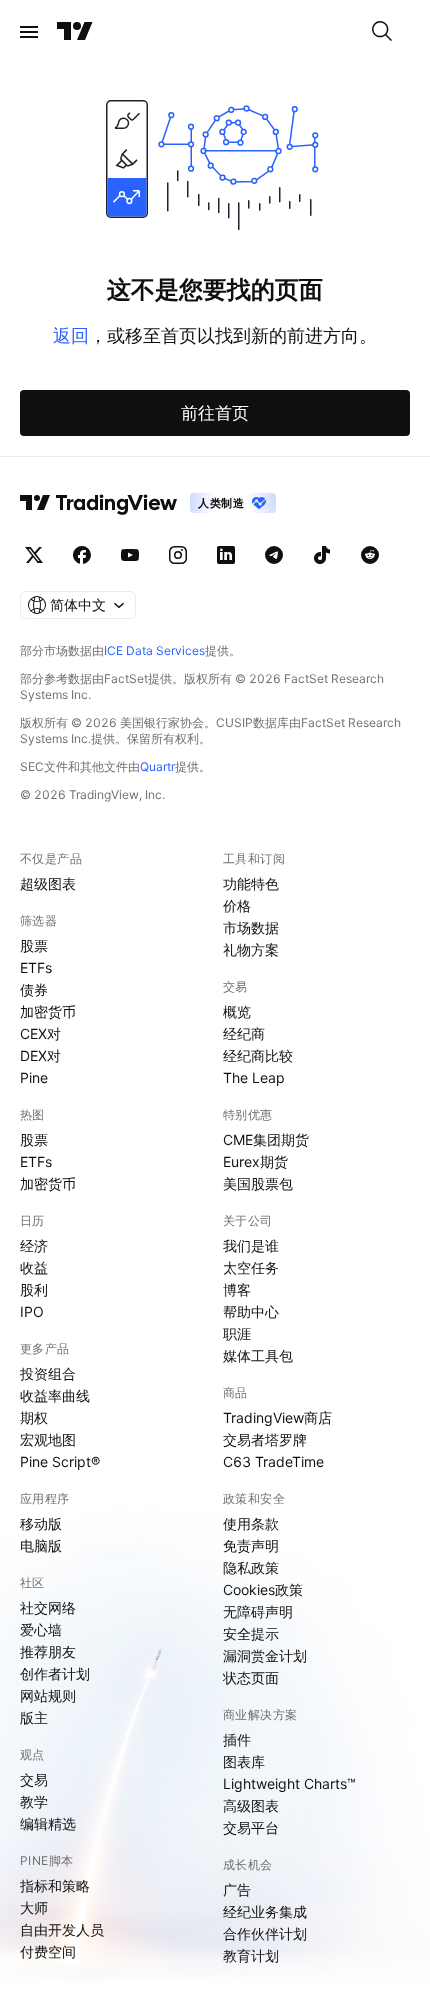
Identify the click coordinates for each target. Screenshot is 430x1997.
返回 (71, 335)
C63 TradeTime (273, 1461)
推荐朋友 (48, 1651)
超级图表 (48, 883)
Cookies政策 (263, 1589)
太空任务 (251, 1267)
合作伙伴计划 (265, 1933)
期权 (34, 1417)
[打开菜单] (29, 32)
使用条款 (251, 1523)
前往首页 (215, 413)
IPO (32, 1311)
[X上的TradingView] (34, 555)
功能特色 (251, 883)
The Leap (254, 1077)
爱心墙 (41, 1629)
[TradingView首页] (75, 32)
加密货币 (48, 1011)
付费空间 (48, 1951)
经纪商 (244, 1033)
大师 (34, 1907)
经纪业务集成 (265, 1911)
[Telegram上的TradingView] (274, 555)
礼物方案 (251, 949)
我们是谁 (251, 1245)
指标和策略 (55, 1885)
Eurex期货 (255, 1161)
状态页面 (251, 1677)
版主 (34, 1717)
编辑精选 (48, 1823)
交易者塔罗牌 (265, 1439)
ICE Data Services (154, 650)
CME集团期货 (266, 1139)
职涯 (237, 1333)
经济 (34, 1245)
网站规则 (48, 1695)
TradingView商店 (277, 1417)
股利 (34, 1289)
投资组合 (48, 1373)
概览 (237, 1011)
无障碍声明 (258, 1611)
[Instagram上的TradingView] (178, 555)
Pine (34, 1077)
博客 (237, 1289)
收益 (34, 1267)
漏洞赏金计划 (265, 1655)
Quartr (157, 766)
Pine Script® (60, 1461)
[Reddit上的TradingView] (370, 555)
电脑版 (41, 1545)
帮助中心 (251, 1311)
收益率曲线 (55, 1395)
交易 (34, 1779)
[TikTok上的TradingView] (322, 555)
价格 (237, 905)
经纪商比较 (258, 1055)
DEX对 (40, 1055)
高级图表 (251, 1805)
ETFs (36, 967)
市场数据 (251, 927)
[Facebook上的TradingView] (82, 555)
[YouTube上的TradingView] (130, 555)
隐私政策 (251, 1567)
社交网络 (48, 1607)
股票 (34, 945)
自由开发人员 (62, 1929)
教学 (34, 1801)
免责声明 (251, 1545)
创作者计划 (55, 1673)
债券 (34, 989)
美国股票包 (258, 1183)
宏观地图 (48, 1439)
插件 (237, 1739)
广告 (237, 1889)
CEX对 (40, 1033)
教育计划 (251, 1955)
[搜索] (382, 32)
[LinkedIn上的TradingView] (226, 555)
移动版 (41, 1523)
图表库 (244, 1761)
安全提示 (251, 1633)
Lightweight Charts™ (289, 1783)
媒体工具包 (258, 1355)
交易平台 (251, 1827)
